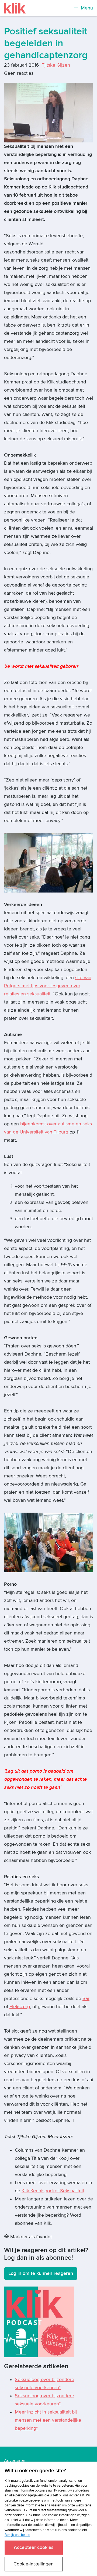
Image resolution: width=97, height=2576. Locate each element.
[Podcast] (39, 2321)
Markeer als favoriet (30, 2237)
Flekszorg (20, 2007)
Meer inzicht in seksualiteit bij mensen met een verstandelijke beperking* (48, 2420)
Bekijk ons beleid (17, 2535)
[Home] (15, 8)
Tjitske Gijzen (56, 65)
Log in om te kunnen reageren (41, 2273)
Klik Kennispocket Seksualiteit (53, 2191)
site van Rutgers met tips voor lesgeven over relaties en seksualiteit (48, 986)
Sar (86, 1999)
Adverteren (15, 2461)
